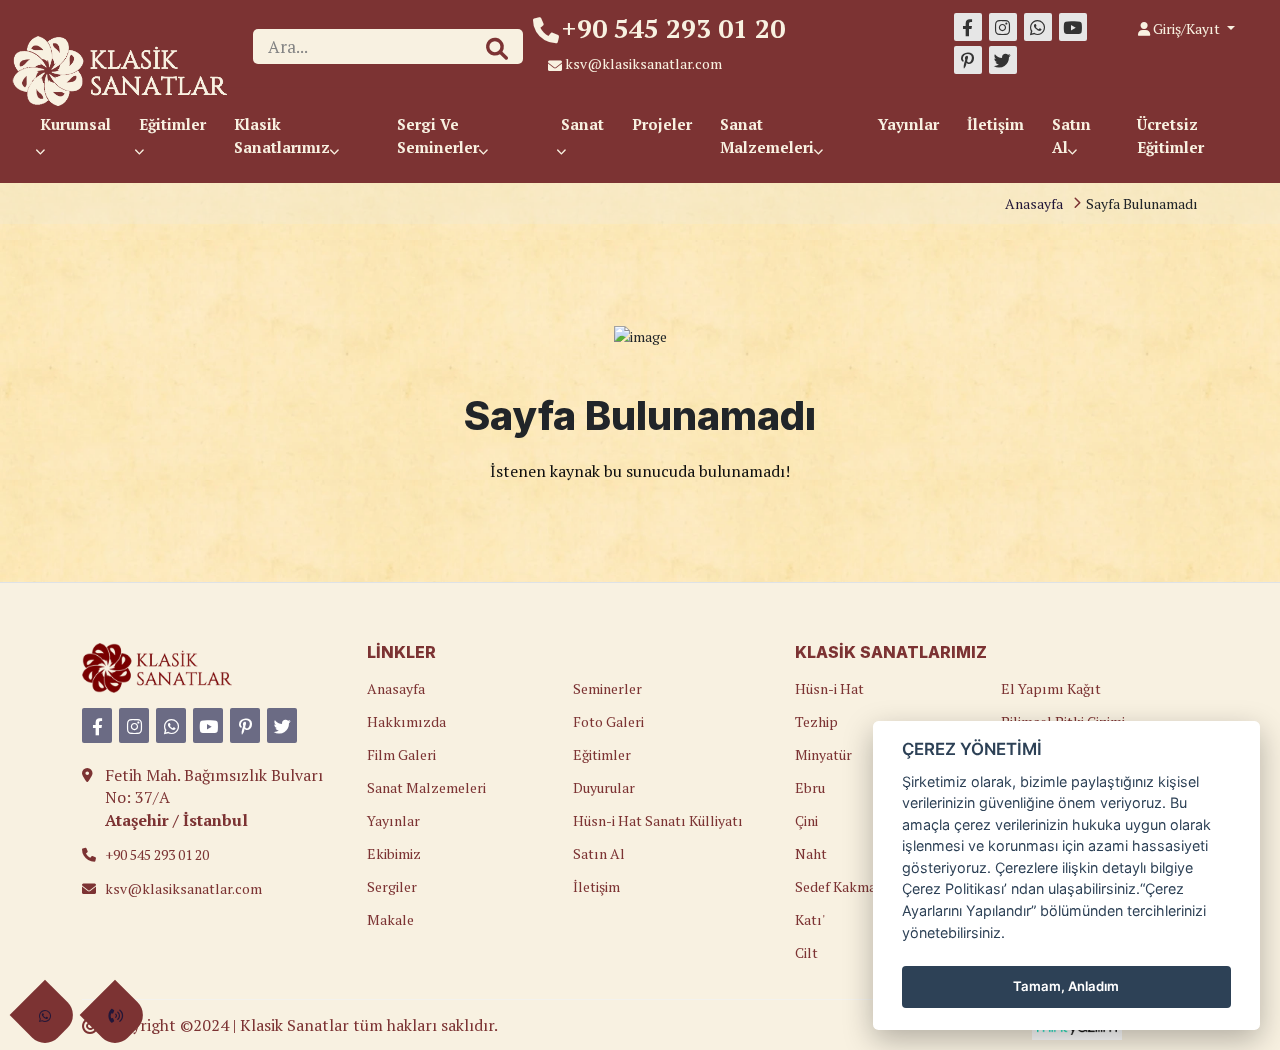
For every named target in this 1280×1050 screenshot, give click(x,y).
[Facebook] (968, 27)
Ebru (810, 787)
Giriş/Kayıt (1186, 28)
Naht (811, 853)
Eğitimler (172, 124)
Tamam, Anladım (1066, 986)
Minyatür (823, 754)
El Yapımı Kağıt (1051, 688)
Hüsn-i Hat (829, 688)
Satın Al (1071, 135)
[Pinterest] (968, 60)
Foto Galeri (608, 721)
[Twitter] (1003, 60)
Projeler (662, 124)
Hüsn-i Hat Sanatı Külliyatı (658, 820)
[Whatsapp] (1038, 27)
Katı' (810, 919)
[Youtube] (1073, 27)
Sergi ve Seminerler (440, 135)
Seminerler (607, 688)
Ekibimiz (394, 853)
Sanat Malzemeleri (769, 135)
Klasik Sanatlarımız (284, 135)
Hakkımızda (406, 721)
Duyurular (604, 787)
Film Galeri (401, 754)
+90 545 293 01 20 (673, 28)
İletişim (995, 124)
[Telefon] (115, 1015)
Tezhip (816, 721)
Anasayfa (1034, 203)
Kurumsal (75, 124)
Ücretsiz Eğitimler (1170, 135)
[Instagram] (1003, 27)
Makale (390, 919)
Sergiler (392, 886)
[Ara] (497, 49)
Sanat (582, 124)
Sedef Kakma (835, 886)
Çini (806, 820)
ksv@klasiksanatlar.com (643, 63)
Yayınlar (908, 124)
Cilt (806, 952)
